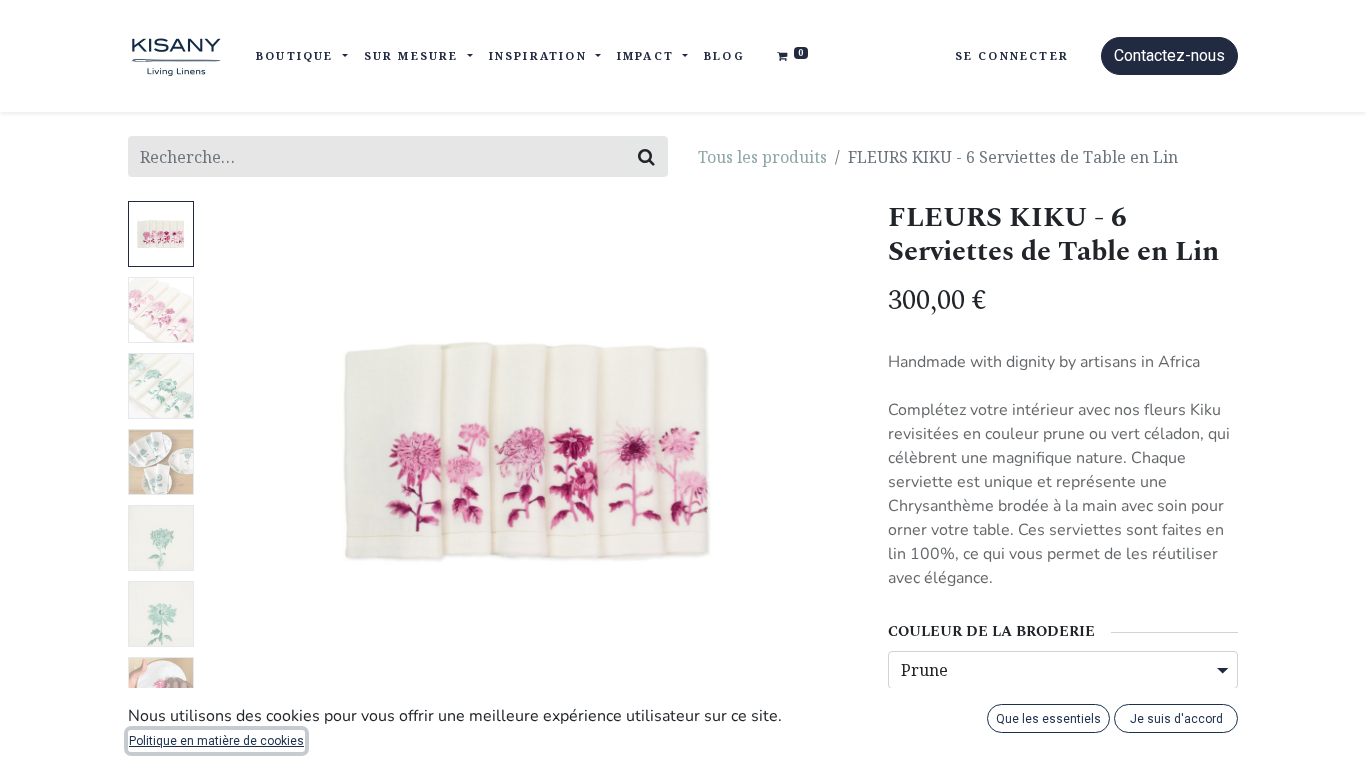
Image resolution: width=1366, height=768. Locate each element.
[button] (251, 451)
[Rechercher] (646, 156)
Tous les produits (762, 157)
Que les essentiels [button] (1048, 719)
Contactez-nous (1169, 55)
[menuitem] (724, 56)
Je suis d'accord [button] (1176, 719)
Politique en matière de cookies (216, 741)
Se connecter (1012, 55)
